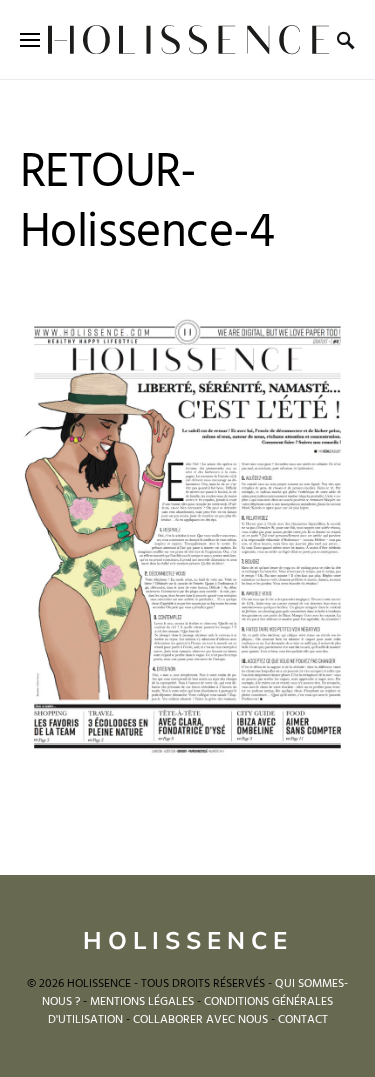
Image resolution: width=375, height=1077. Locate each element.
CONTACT (303, 1020)
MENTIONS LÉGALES (142, 1002)
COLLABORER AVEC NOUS (200, 1020)
